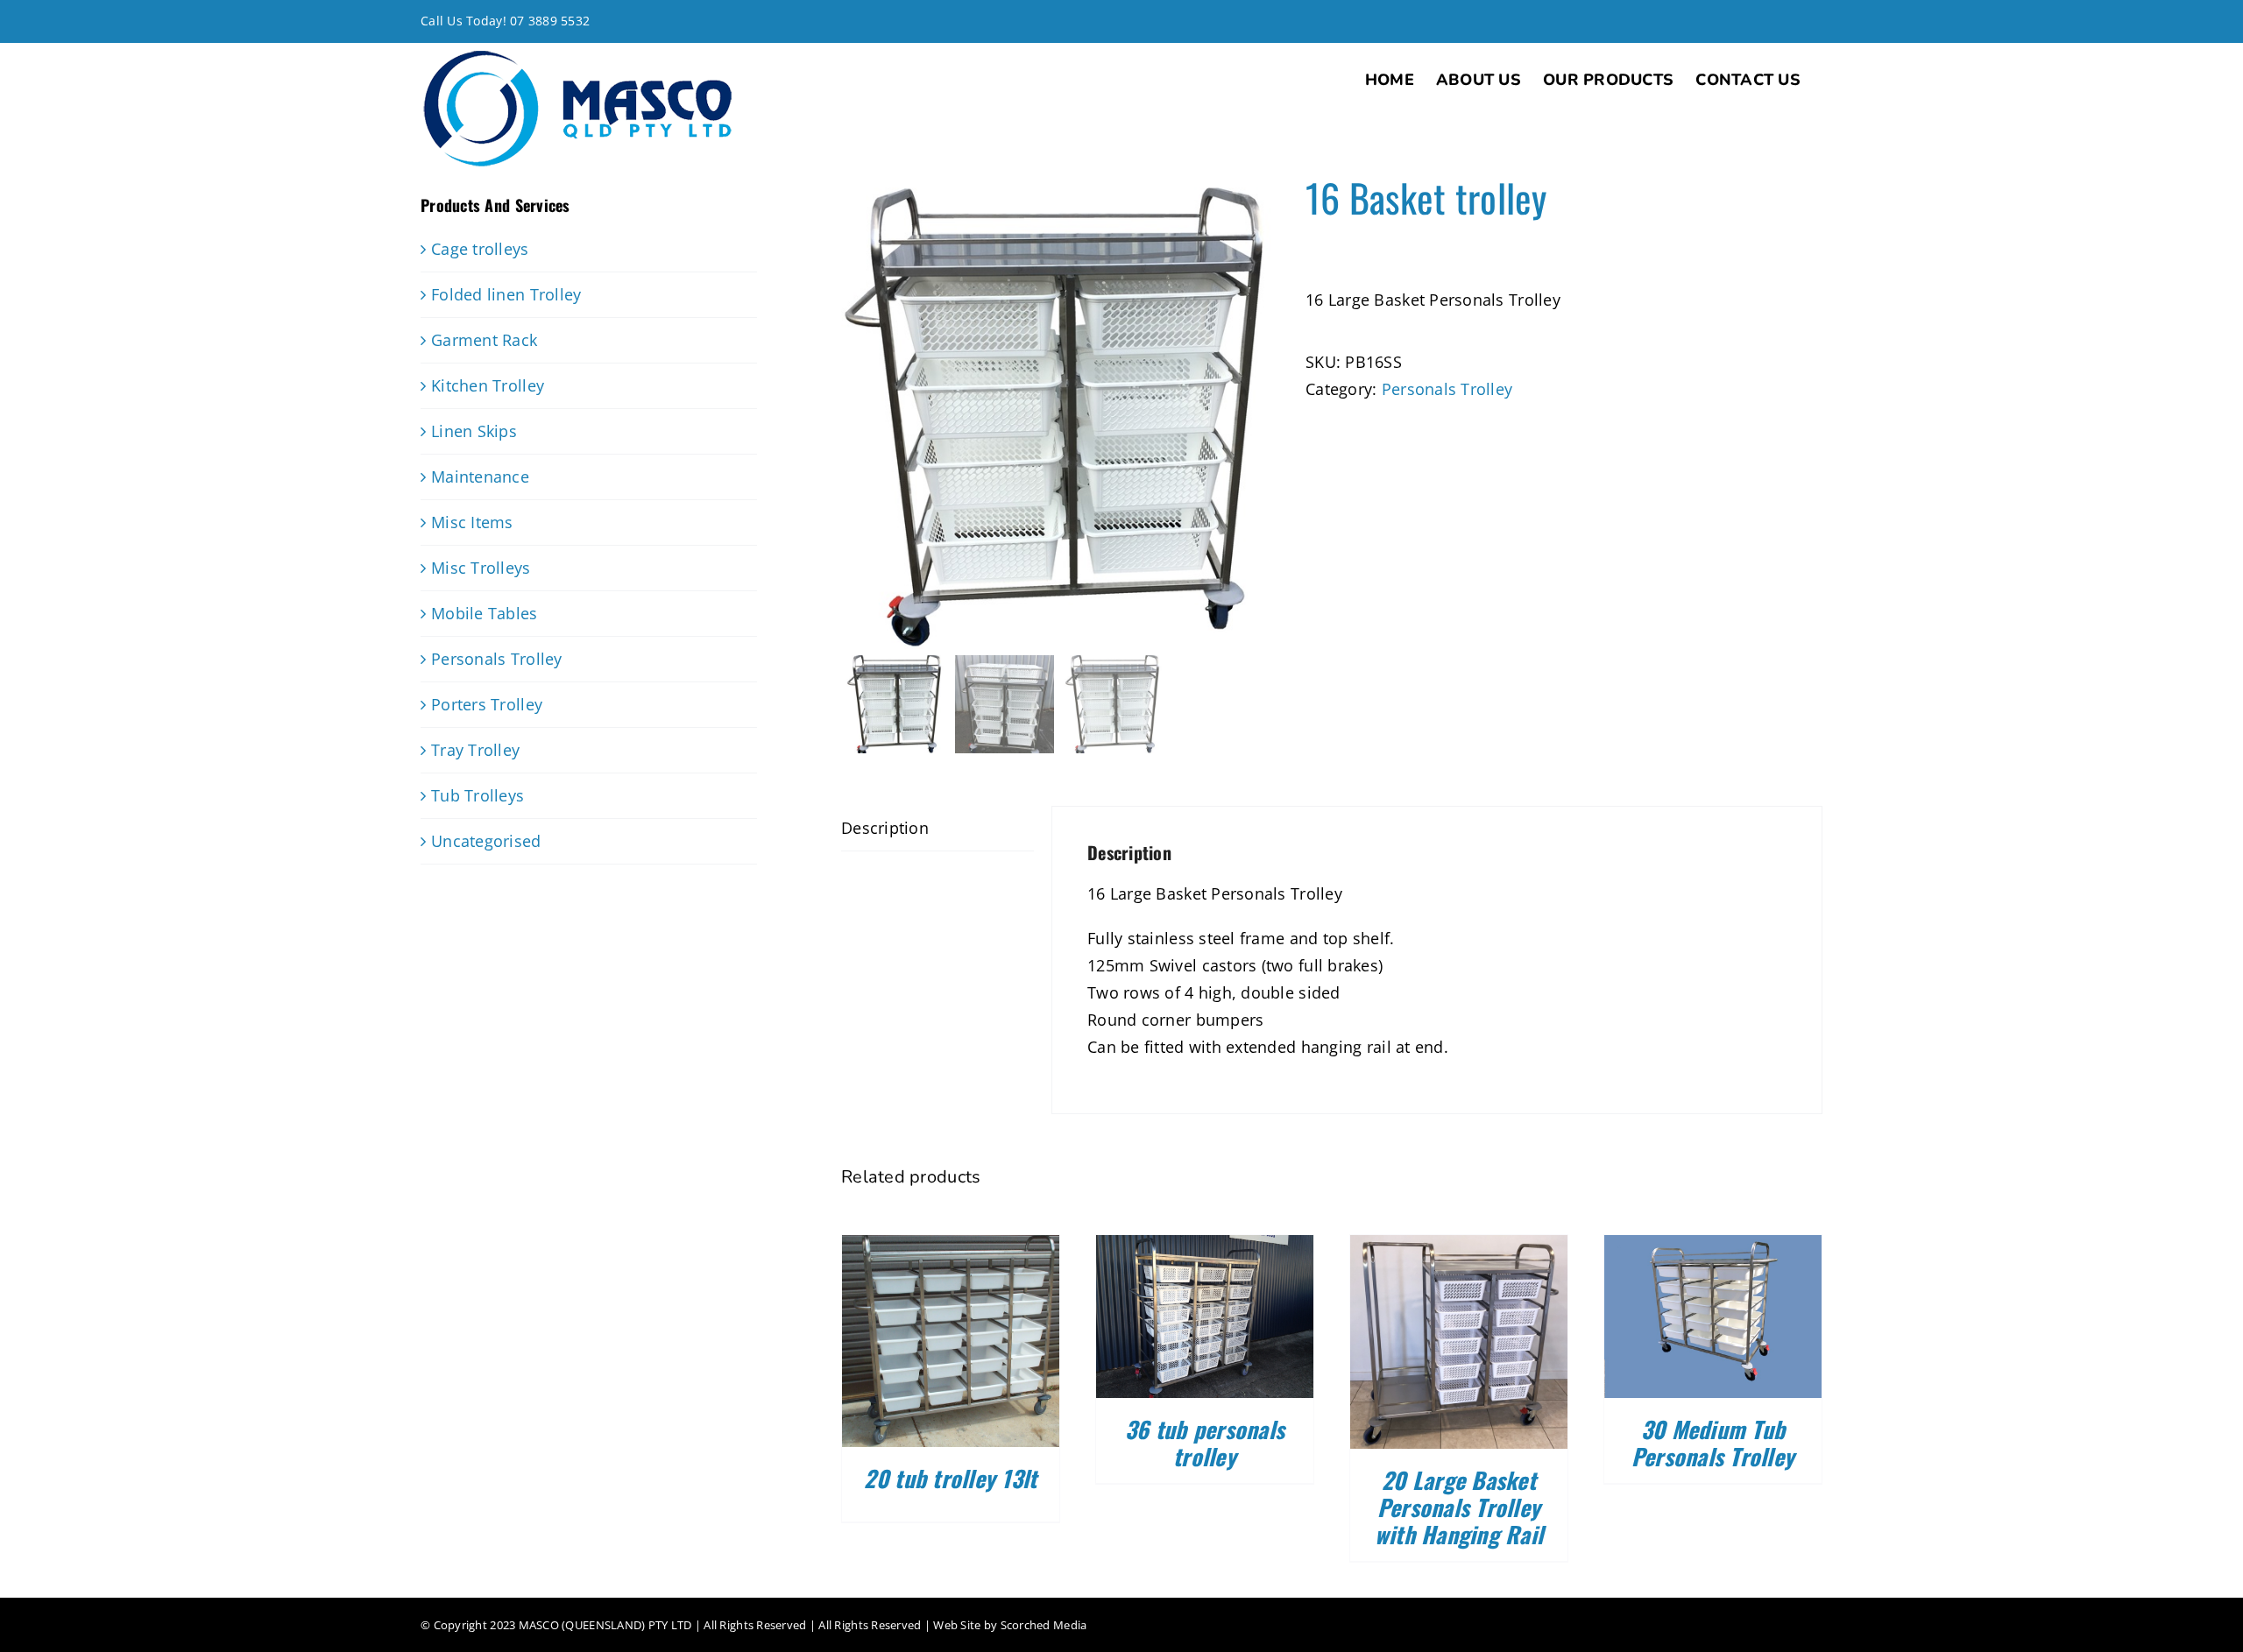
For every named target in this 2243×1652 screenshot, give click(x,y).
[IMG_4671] (1060, 412)
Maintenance (480, 477)
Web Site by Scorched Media (1010, 1625)
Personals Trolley (1447, 389)
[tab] (938, 829)
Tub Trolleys (478, 795)
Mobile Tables (485, 613)
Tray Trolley (475, 750)
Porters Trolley (487, 704)
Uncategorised (486, 841)
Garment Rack (484, 340)
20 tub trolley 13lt (950, 1478)
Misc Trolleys (481, 568)
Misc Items (472, 522)
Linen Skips (474, 431)
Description (885, 828)
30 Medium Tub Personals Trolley (1713, 1443)
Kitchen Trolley (488, 385)
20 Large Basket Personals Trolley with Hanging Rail (1459, 1507)
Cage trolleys (480, 249)
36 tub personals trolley (1205, 1443)
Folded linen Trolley (506, 294)
